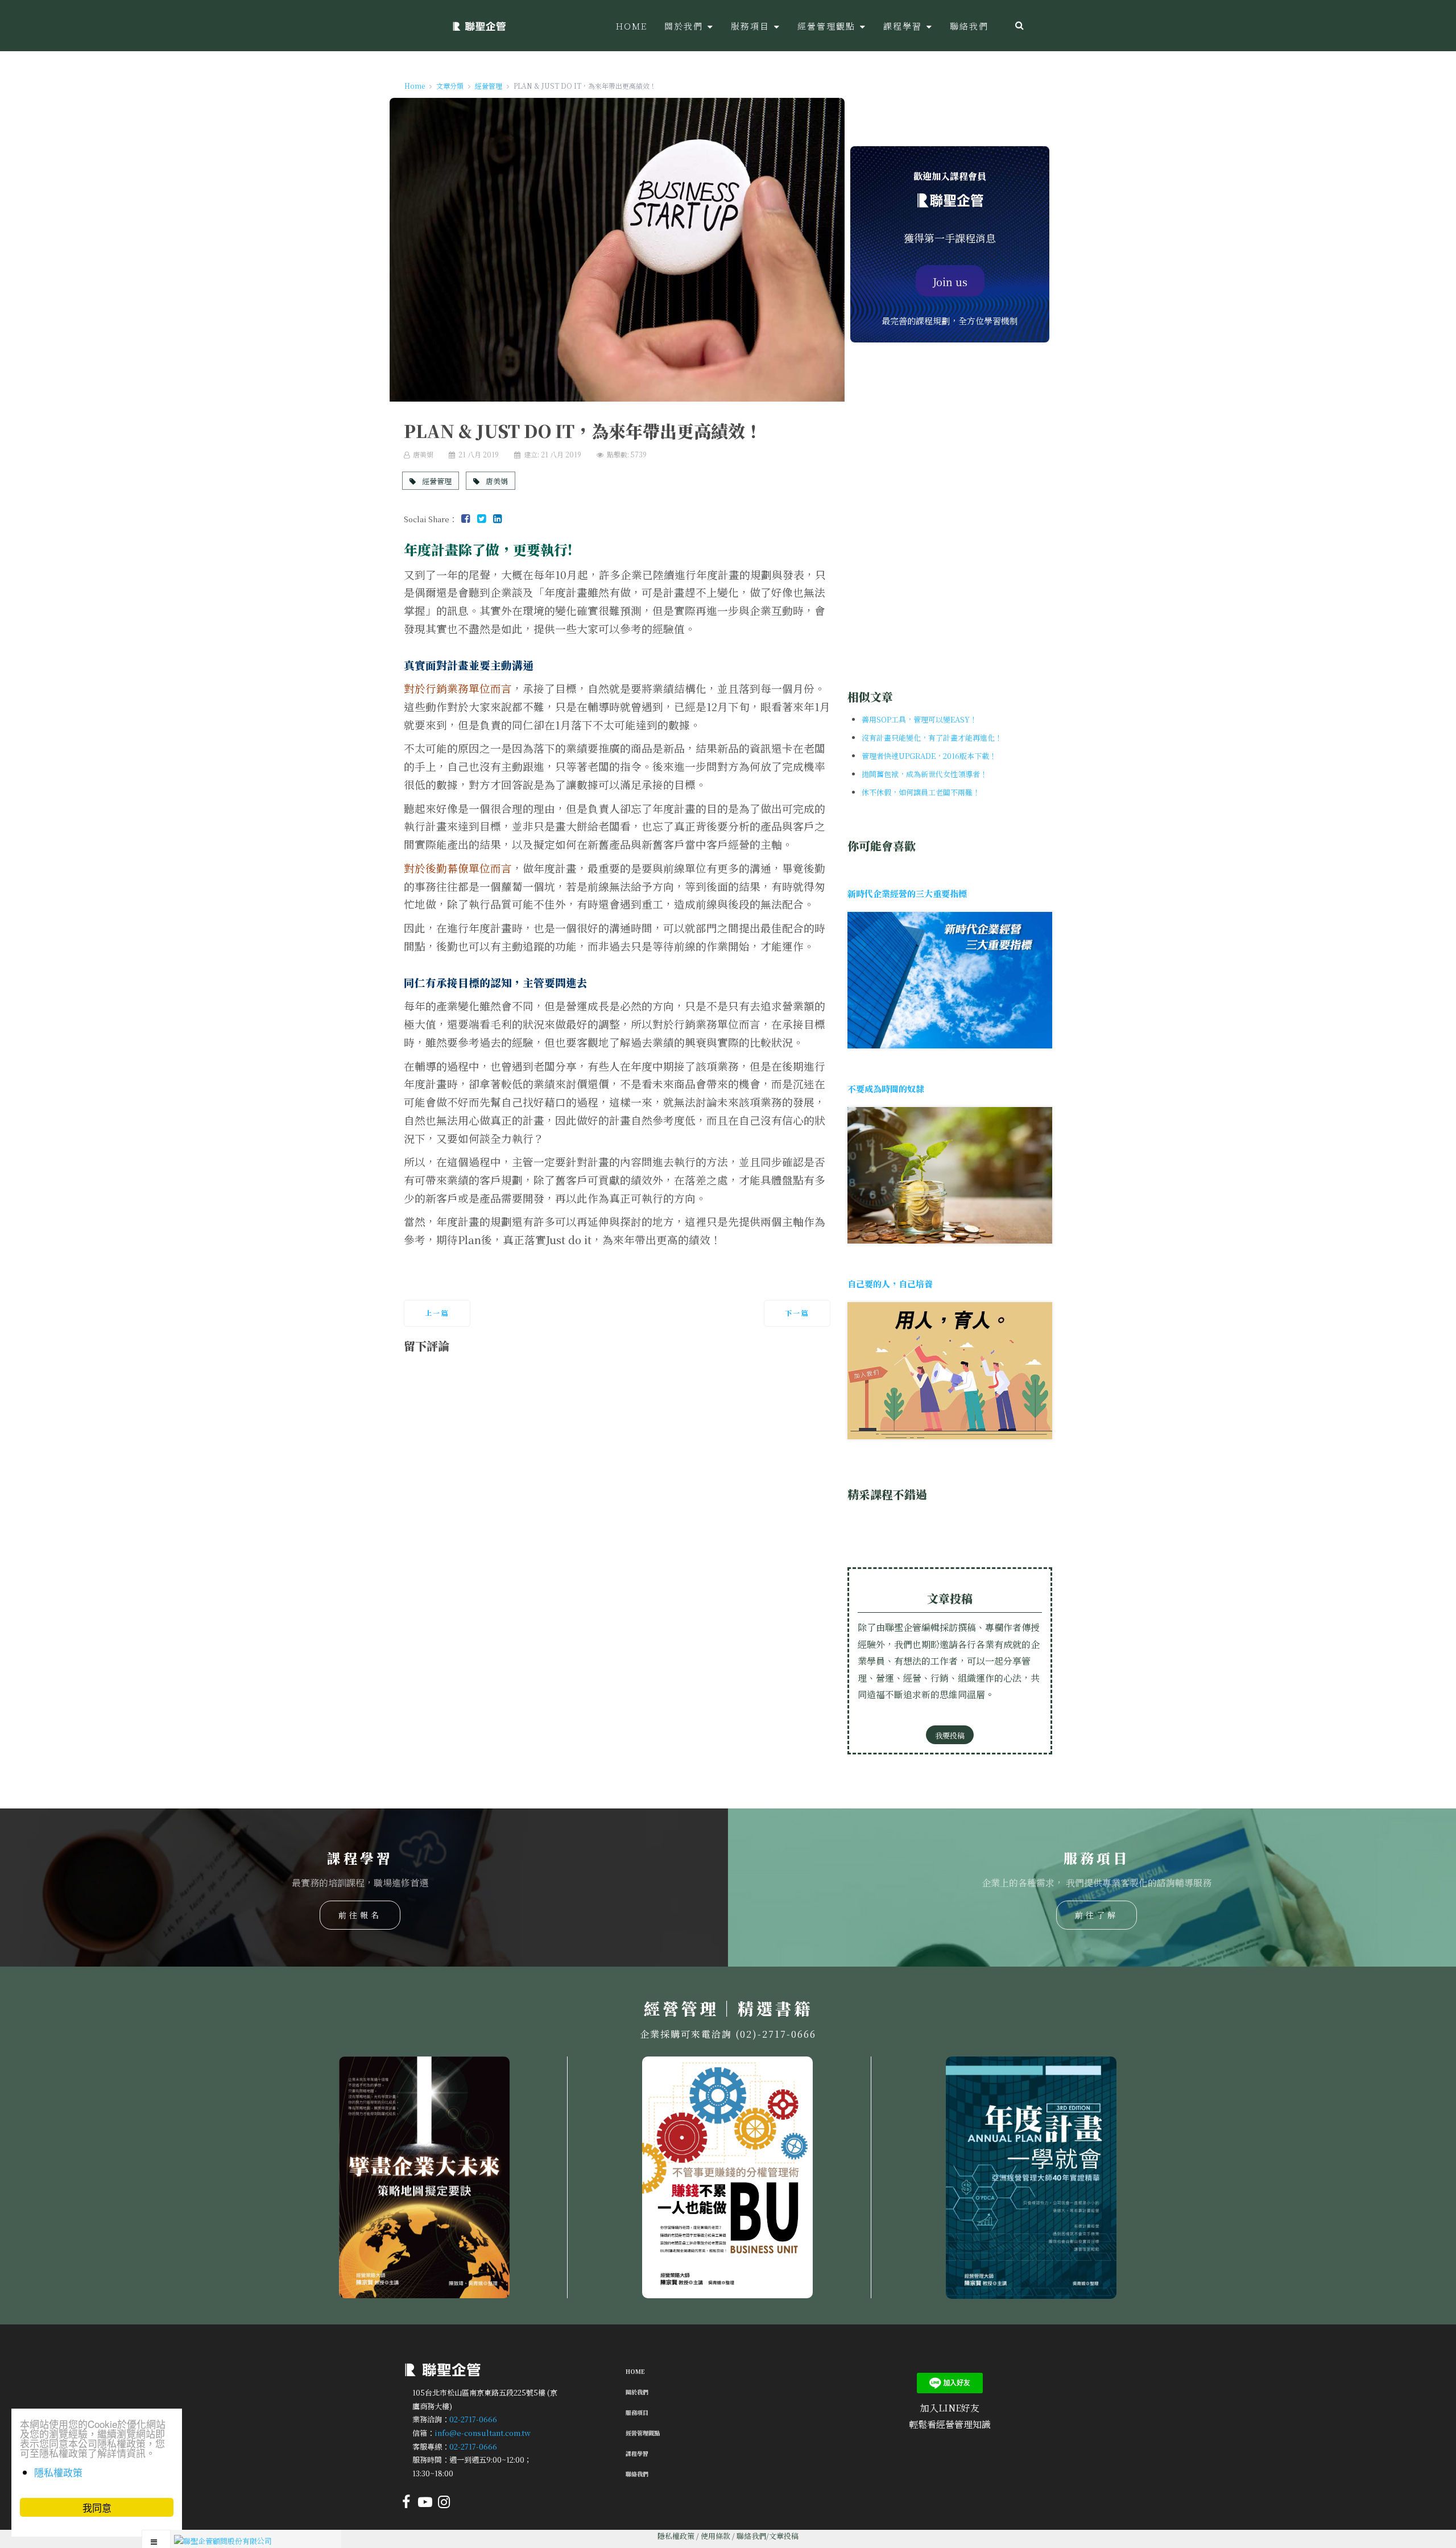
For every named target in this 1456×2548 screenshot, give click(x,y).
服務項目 (637, 2412)
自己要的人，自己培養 (890, 1284)
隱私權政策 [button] (58, 2472)
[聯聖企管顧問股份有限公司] (479, 26)
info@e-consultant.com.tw (483, 2433)
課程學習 (637, 2453)
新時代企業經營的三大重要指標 (907, 893)
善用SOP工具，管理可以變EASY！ (919, 719)
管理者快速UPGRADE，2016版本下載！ (929, 756)
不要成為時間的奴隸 (886, 1089)
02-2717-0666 (473, 2419)
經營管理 (436, 481)
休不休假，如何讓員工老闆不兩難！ (921, 792)
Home (635, 2371)
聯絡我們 (637, 2474)
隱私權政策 (676, 2536)
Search (1019, 26)
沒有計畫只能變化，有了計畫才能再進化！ (932, 738)
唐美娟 (496, 481)
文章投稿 (784, 2536)
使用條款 (715, 2536)
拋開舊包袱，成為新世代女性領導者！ (925, 774)
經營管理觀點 (643, 2433)
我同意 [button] (97, 2507)
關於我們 (637, 2392)
